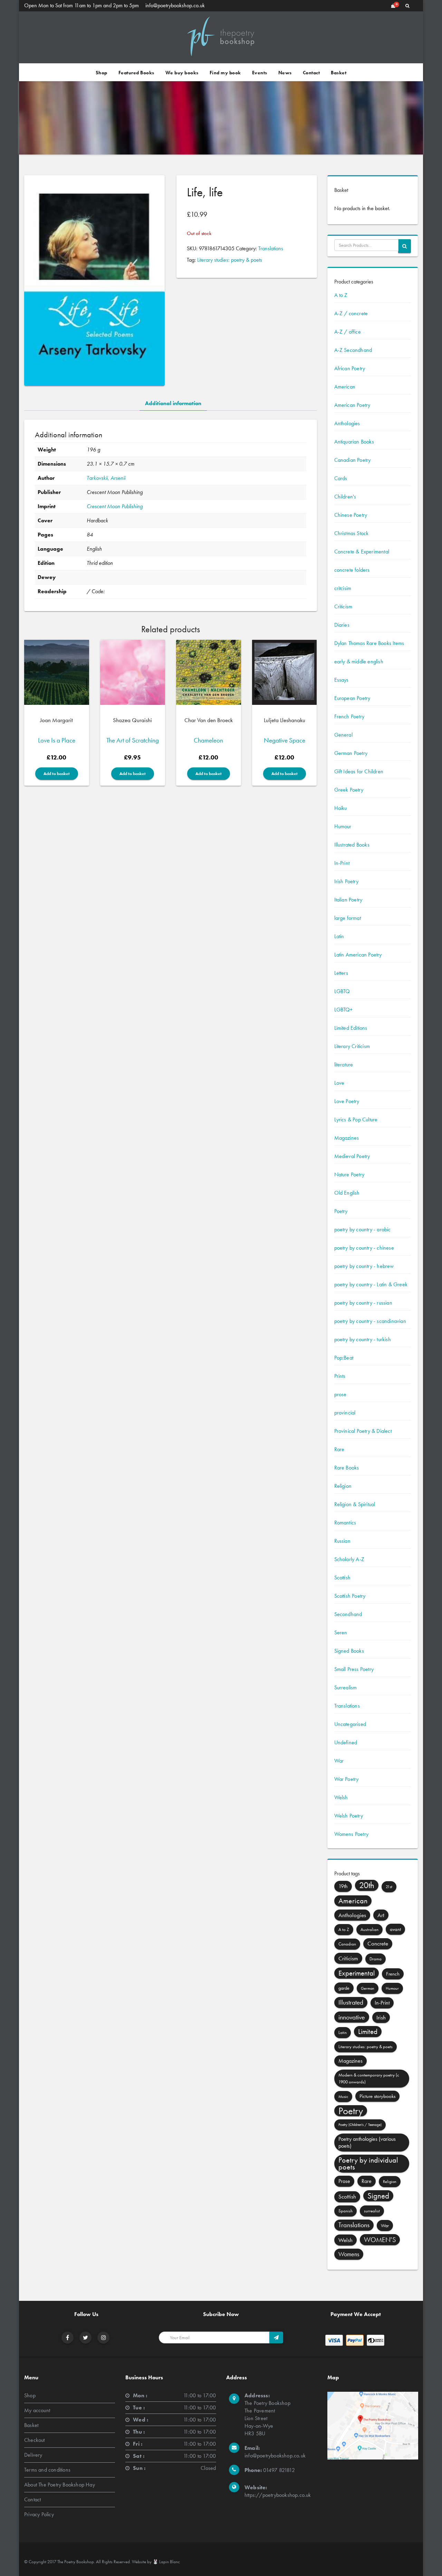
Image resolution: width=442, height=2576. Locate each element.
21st (389, 1887)
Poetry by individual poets (368, 2163)
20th (367, 1885)
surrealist (372, 2211)
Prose (344, 2181)
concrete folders (352, 570)
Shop (102, 73)
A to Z (341, 295)
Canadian (347, 1944)
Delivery (33, 2455)
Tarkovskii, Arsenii (106, 478)
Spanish (345, 2211)
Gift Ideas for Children (359, 771)
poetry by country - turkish (363, 1339)
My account (37, 2410)
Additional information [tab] (173, 403)
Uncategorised (350, 1724)
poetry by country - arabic (363, 1229)
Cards (341, 478)
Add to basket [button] (57, 774)
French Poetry (349, 716)
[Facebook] (68, 2338)
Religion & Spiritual (355, 1504)
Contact (311, 73)
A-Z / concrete (351, 313)
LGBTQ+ (344, 1010)
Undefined (346, 1742)
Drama (376, 1959)
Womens (349, 2254)
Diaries (342, 625)
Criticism (343, 606)
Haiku (341, 808)
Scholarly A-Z (349, 1559)
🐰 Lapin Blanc (166, 2562)
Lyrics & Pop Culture (356, 1119)
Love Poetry (347, 1101)
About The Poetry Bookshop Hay (60, 2485)
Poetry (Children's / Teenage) (360, 2125)
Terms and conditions (47, 2470)
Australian (369, 1929)
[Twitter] (85, 2338)
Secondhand (348, 1614)
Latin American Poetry (358, 955)
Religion (343, 1486)
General (343, 735)
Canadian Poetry (353, 460)
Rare (339, 1449)
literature (344, 1065)
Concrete (378, 1944)
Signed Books (349, 1651)
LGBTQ (342, 991)
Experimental (357, 1973)
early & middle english (359, 661)
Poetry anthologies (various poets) (367, 2142)
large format (348, 918)
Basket (339, 73)
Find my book (225, 73)
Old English (347, 1193)
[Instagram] (104, 2338)
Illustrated (351, 2002)
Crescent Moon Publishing (115, 506)
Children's (345, 497)
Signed (378, 2196)
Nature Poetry (349, 1174)
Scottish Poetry (350, 1596)
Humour (343, 826)
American (345, 387)
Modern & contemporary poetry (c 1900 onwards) (369, 2078)
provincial (345, 1413)
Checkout (35, 2440)
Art (381, 1915)
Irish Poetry (346, 881)
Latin (339, 936)
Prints (340, 1376)
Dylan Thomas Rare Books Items (369, 643)
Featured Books (136, 73)
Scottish (343, 1578)
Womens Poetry (352, 1834)
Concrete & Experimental (362, 552)
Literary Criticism (352, 1046)
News (285, 73)
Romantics (345, 1523)
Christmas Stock (352, 533)
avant (395, 1929)
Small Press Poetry (354, 1669)
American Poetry (352, 405)
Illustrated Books (352, 845)
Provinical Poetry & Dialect (363, 1431)
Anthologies (347, 423)
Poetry (341, 1211)
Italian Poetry (348, 900)
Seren (341, 1632)
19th (343, 1886)
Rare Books (347, 1468)
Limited (368, 2031)
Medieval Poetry (352, 1156)
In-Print (342, 863)
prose (340, 1394)
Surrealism (346, 1687)
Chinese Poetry (351, 515)
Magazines (347, 1138)
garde (344, 1988)
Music (343, 2097)
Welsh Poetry (349, 1816)
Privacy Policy (39, 2514)
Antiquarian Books (354, 442)
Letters (341, 973)
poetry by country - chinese (364, 1248)
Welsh (341, 1797)
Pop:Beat (344, 1358)
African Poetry (350, 368)
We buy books (182, 73)
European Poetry (352, 698)
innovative (352, 2017)
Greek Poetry (349, 790)
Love (339, 1083)
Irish (381, 2017)
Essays (342, 680)
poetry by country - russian (363, 1303)
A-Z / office (348, 332)
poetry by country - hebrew (364, 1266)
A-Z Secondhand (353, 350)
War (339, 1761)
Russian (342, 1541)
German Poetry (351, 753)
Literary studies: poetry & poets (230, 260)
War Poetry (347, 1779)
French (393, 1974)
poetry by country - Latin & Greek (371, 1284)
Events (260, 73)
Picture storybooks (377, 2096)
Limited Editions (351, 1028)
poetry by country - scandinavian (370, 1321)
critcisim (343, 588)
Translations (271, 248)
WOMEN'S (380, 2240)
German (368, 1988)
